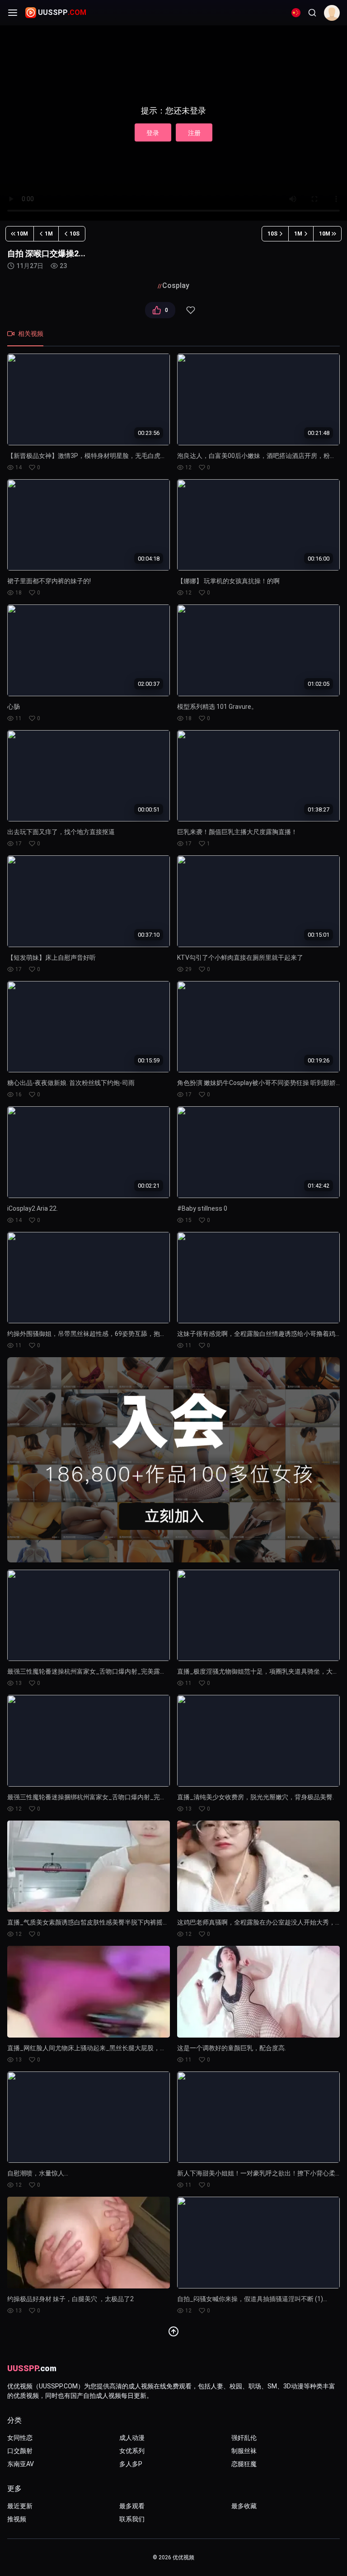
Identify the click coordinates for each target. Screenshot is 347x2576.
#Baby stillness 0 (202, 1208)
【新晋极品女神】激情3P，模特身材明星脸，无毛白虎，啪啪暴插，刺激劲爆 (89, 456)
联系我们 (132, 2519)
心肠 (14, 707)
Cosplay (176, 285)
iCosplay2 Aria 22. (33, 1208)
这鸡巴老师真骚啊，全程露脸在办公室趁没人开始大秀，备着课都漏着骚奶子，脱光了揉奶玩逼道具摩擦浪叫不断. (258, 1922)
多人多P (131, 2464)
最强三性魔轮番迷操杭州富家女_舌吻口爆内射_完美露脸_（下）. (89, 1671)
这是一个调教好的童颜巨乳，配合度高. (232, 2048)
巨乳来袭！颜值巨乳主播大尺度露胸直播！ (237, 832)
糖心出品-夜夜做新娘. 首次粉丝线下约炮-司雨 (71, 1083)
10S (75, 234)
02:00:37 (149, 684)
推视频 (17, 2519)
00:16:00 (319, 558)
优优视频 (183, 2557)
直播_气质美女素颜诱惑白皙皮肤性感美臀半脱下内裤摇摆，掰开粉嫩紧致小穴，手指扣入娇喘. (89, 1922)
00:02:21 (149, 1186)
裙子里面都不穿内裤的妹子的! (49, 581)
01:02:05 (319, 684)
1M (49, 234)
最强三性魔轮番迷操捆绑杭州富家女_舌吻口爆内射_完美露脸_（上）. (89, 1797)
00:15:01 (319, 935)
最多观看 (132, 2506)
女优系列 (132, 2451)
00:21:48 (319, 433)
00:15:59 (149, 1060)
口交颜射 (20, 2451)
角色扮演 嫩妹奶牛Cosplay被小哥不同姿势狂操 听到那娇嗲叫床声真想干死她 (258, 1083)
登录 (153, 133)
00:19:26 (319, 1060)
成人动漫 (132, 2438)
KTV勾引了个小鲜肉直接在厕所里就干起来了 (240, 958)
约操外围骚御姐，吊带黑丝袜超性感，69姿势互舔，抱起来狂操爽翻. (89, 1334)
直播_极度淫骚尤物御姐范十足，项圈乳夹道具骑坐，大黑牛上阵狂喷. (258, 1671)
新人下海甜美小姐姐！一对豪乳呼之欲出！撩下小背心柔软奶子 (258, 2173)
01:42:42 (319, 1186)
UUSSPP (62, 12)
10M (22, 234)
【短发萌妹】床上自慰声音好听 (52, 958)
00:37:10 (149, 935)
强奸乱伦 (244, 2438)
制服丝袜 (244, 2451)
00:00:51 (149, 809)
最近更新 (20, 2506)
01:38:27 (319, 809)
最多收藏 (244, 2506)
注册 (194, 133)
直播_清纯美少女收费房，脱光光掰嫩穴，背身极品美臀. (256, 1797)
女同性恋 (20, 2438)
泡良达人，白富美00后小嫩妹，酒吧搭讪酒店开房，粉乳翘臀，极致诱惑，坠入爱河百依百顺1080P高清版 (258, 456)
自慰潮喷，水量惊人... (38, 2173)
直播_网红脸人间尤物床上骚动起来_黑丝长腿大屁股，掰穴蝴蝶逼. (89, 2048)
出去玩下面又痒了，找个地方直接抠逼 (61, 832)
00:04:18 (149, 558)
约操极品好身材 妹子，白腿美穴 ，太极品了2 (70, 2299)
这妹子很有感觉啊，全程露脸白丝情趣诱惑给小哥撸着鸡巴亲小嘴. (258, 1334)
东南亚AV (21, 2464)
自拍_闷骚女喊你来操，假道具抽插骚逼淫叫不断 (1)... (252, 2299)
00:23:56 (149, 433)
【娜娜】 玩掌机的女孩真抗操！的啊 (228, 581)
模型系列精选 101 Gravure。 (217, 707)
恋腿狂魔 (244, 2464)
